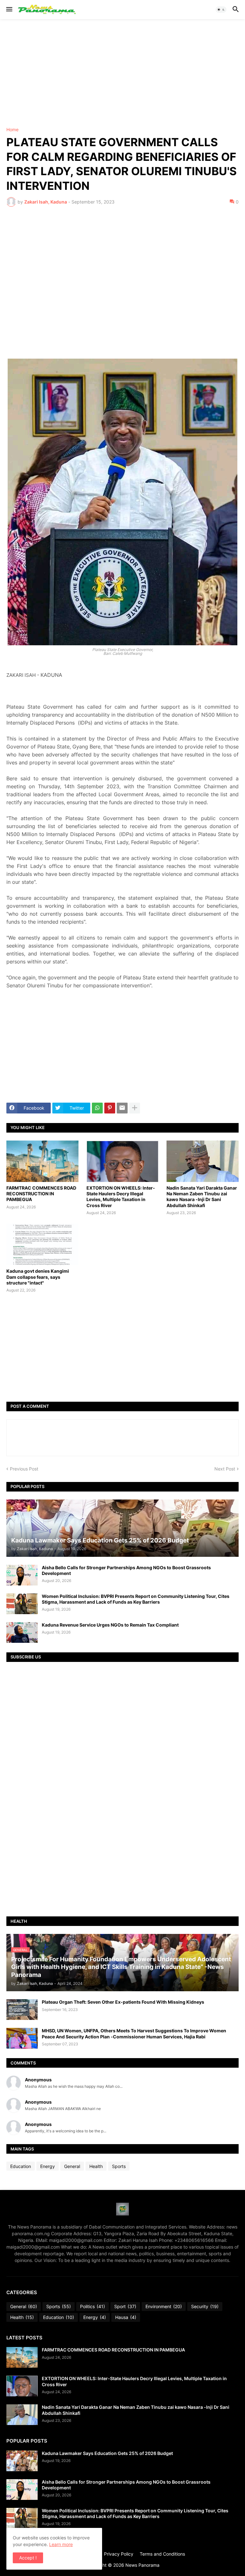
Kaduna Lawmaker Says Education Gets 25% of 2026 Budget (107, 2453)
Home (12, 130)
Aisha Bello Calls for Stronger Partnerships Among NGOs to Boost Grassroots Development (126, 1570)
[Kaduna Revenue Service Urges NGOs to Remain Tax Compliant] (22, 1632)
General (72, 2166)
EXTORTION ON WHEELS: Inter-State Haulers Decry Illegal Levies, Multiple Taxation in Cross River (121, 1197)
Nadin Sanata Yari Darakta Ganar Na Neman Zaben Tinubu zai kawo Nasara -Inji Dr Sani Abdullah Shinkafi (202, 1197)
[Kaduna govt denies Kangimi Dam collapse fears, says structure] (42, 1244)
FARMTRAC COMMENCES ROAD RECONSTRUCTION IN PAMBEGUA (41, 1194)
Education (21, 2166)
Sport (125, 2306)
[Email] (122, 1108)
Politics (93, 2306)
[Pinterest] (110, 1108)
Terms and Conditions (162, 2554)
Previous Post (24, 1469)
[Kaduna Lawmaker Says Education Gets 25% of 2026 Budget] (22, 2461)
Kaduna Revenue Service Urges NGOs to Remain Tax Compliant (110, 1625)
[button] (9, 10)
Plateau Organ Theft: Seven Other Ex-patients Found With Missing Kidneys (123, 2002)
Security (205, 2306)
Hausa (126, 2317)
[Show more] (135, 1108)
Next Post (225, 1469)
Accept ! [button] (28, 2558)
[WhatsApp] (97, 1108)
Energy (48, 2166)
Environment (164, 2306)
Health (96, 2166)
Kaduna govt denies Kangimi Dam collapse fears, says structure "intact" (38, 1277)
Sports (119, 2166)
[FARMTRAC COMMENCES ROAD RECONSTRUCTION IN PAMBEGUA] (42, 1161)
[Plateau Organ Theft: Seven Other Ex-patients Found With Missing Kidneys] (22, 2010)
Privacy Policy (119, 2554)
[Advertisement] (122, 73)
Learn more (61, 2544)
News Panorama (142, 2565)
